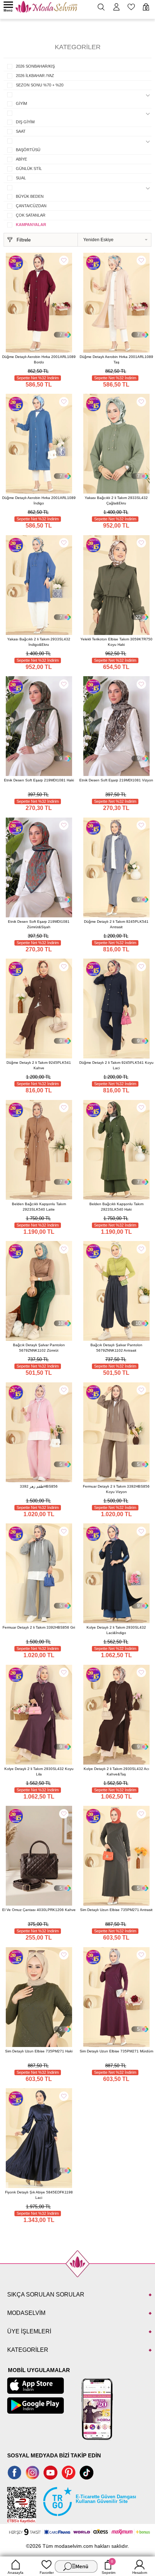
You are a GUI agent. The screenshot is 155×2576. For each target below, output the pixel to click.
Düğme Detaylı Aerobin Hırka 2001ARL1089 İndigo (39, 500)
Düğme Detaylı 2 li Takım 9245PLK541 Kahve (39, 1065)
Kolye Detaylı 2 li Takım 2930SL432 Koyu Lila (39, 1771)
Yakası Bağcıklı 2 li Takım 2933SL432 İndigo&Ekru (39, 642)
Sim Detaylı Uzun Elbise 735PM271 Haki (39, 2051)
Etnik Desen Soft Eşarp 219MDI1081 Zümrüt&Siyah (39, 924)
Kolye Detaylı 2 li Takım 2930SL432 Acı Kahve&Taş (116, 1771)
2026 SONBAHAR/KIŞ (35, 66)
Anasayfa (15, 2573)
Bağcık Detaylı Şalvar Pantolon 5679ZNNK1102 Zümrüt (39, 1348)
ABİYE (21, 159)
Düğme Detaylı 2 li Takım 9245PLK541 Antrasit (116, 924)
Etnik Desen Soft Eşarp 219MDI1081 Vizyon (116, 780)
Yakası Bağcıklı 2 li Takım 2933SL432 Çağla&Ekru (116, 500)
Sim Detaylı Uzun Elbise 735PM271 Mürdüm (116, 2051)
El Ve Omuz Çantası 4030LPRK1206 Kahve (39, 1910)
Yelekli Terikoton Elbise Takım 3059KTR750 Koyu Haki (116, 642)
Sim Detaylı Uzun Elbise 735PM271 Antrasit (116, 1910)
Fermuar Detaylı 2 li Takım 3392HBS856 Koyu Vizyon (116, 1489)
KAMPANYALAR (31, 225)
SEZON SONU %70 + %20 (40, 85)
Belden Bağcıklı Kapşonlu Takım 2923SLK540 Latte (39, 1207)
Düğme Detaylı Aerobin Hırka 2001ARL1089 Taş (116, 359)
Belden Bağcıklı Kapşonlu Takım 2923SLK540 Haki (116, 1207)
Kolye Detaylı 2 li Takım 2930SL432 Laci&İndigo (116, 1630)
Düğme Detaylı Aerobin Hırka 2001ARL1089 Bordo (39, 359)
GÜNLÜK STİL (29, 169)
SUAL (21, 178)
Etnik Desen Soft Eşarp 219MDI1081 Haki (39, 780)
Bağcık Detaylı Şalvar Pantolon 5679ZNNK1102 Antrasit (116, 1348)
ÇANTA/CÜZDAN (31, 206)
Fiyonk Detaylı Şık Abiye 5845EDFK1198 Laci (39, 2195)
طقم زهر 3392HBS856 (39, 1486)
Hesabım (140, 2573)
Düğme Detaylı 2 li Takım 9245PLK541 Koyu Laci (116, 1065)
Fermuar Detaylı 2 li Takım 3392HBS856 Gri (39, 1627)
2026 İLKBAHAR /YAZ (35, 76)
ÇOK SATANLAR (31, 215)
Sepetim (108, 2567)
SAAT (21, 131)
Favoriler (47, 2573)
